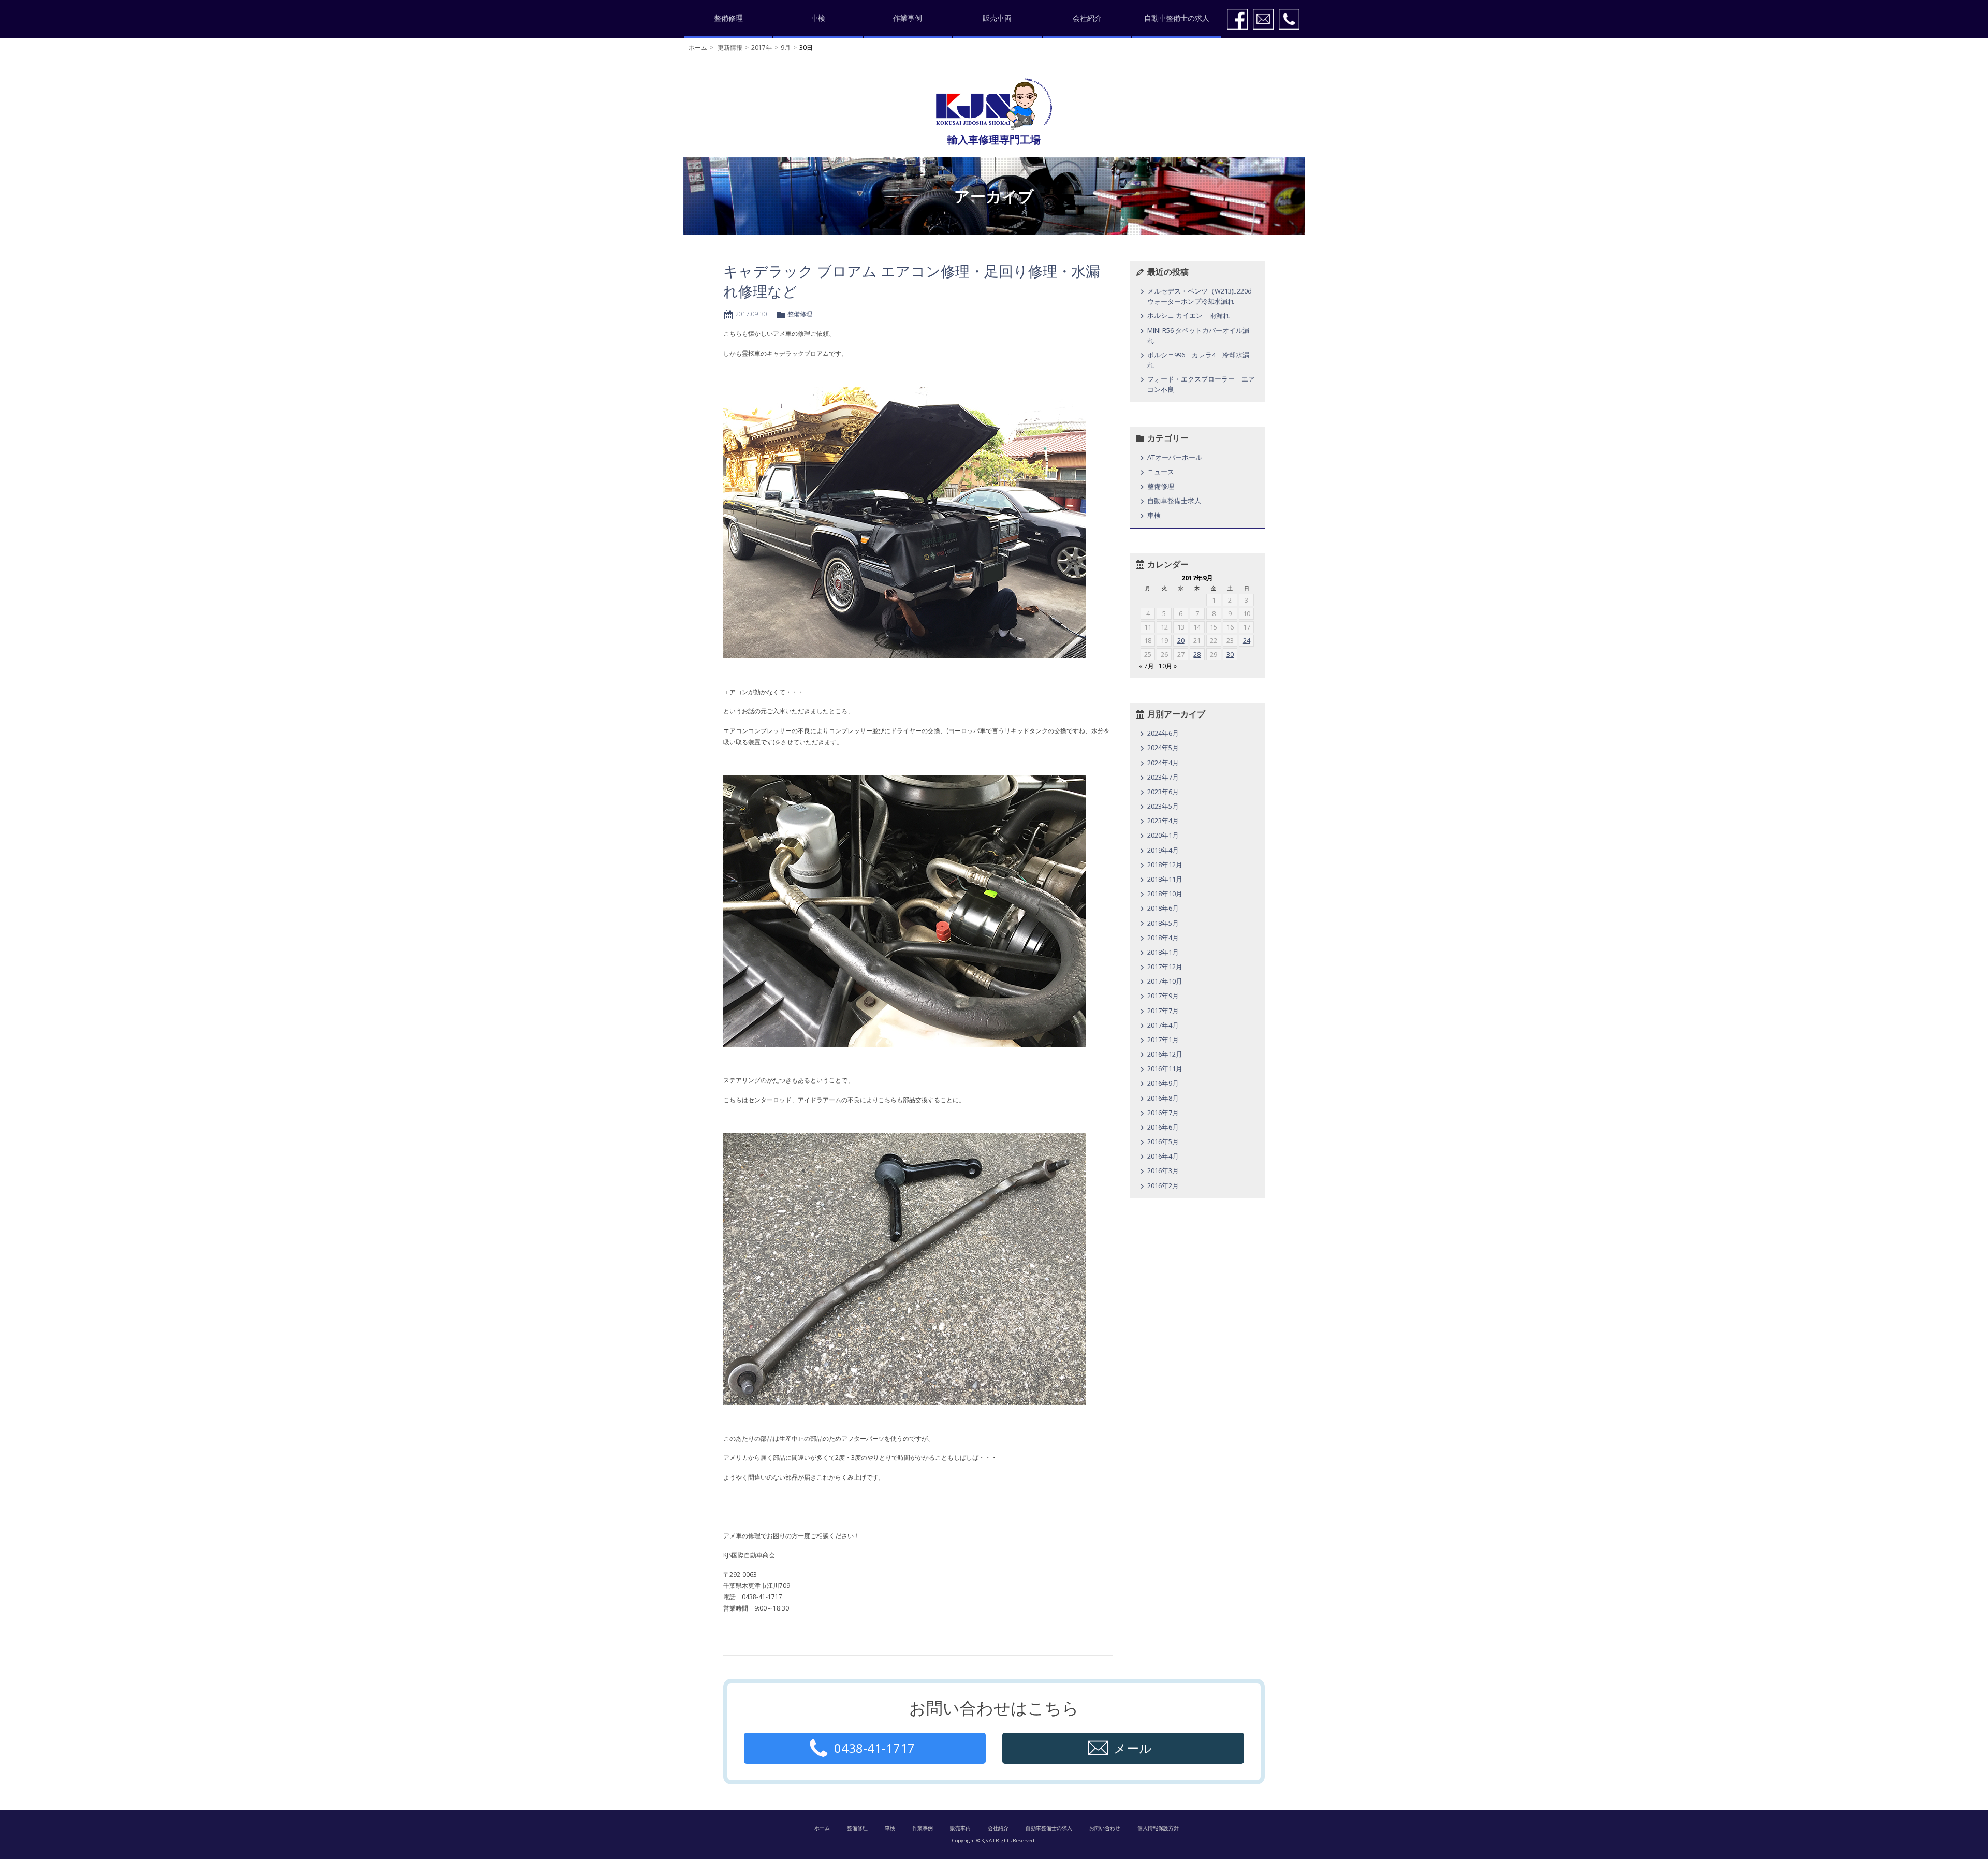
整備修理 (728, 18)
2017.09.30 (751, 314)
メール (1133, 1748)
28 (1197, 654)
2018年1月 (1163, 952)
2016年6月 (1163, 1127)
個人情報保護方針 (1158, 1828)
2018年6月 (1163, 908)
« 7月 (1146, 666)
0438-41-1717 (874, 1748)
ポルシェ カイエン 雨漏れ (1188, 315)
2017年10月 (1165, 981)
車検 (818, 18)
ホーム (698, 47)
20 (1181, 640)
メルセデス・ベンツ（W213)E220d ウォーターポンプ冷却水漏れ (1202, 296)
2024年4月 (1163, 763)
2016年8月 (1163, 1098)
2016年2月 (1163, 1185)
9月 (786, 47)
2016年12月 (1165, 1054)
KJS (994, 104)
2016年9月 (1163, 1083)
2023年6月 (1163, 792)
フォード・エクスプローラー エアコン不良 (1201, 384)
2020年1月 (1163, 835)
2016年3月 (1163, 1170)
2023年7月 (1163, 777)
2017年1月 (1163, 1040)
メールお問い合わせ (1263, 19)
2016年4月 (1163, 1156)
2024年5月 (1163, 748)
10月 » (1168, 666)
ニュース (1161, 472)
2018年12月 (1165, 865)
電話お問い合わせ (1289, 19)
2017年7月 (1163, 1011)
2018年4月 (1163, 938)
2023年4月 (1163, 821)
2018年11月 (1165, 879)
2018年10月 (1165, 894)
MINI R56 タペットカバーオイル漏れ (1198, 335)
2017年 (762, 47)
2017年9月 (1163, 996)
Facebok (1237, 19)
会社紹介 (1087, 18)
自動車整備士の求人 (1177, 18)
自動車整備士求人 (1174, 501)
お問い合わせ (1105, 1828)
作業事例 (908, 18)
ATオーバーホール (1175, 457)
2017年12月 (1165, 967)
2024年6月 (1163, 733)
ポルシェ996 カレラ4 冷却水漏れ (1198, 360)
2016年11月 (1165, 1068)
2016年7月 (1163, 1113)
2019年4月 (1163, 850)
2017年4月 (1163, 1025)
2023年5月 (1163, 806)
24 (1247, 640)
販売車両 (997, 18)
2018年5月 (1163, 923)
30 (1230, 654)
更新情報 (730, 47)
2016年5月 (1163, 1141)
